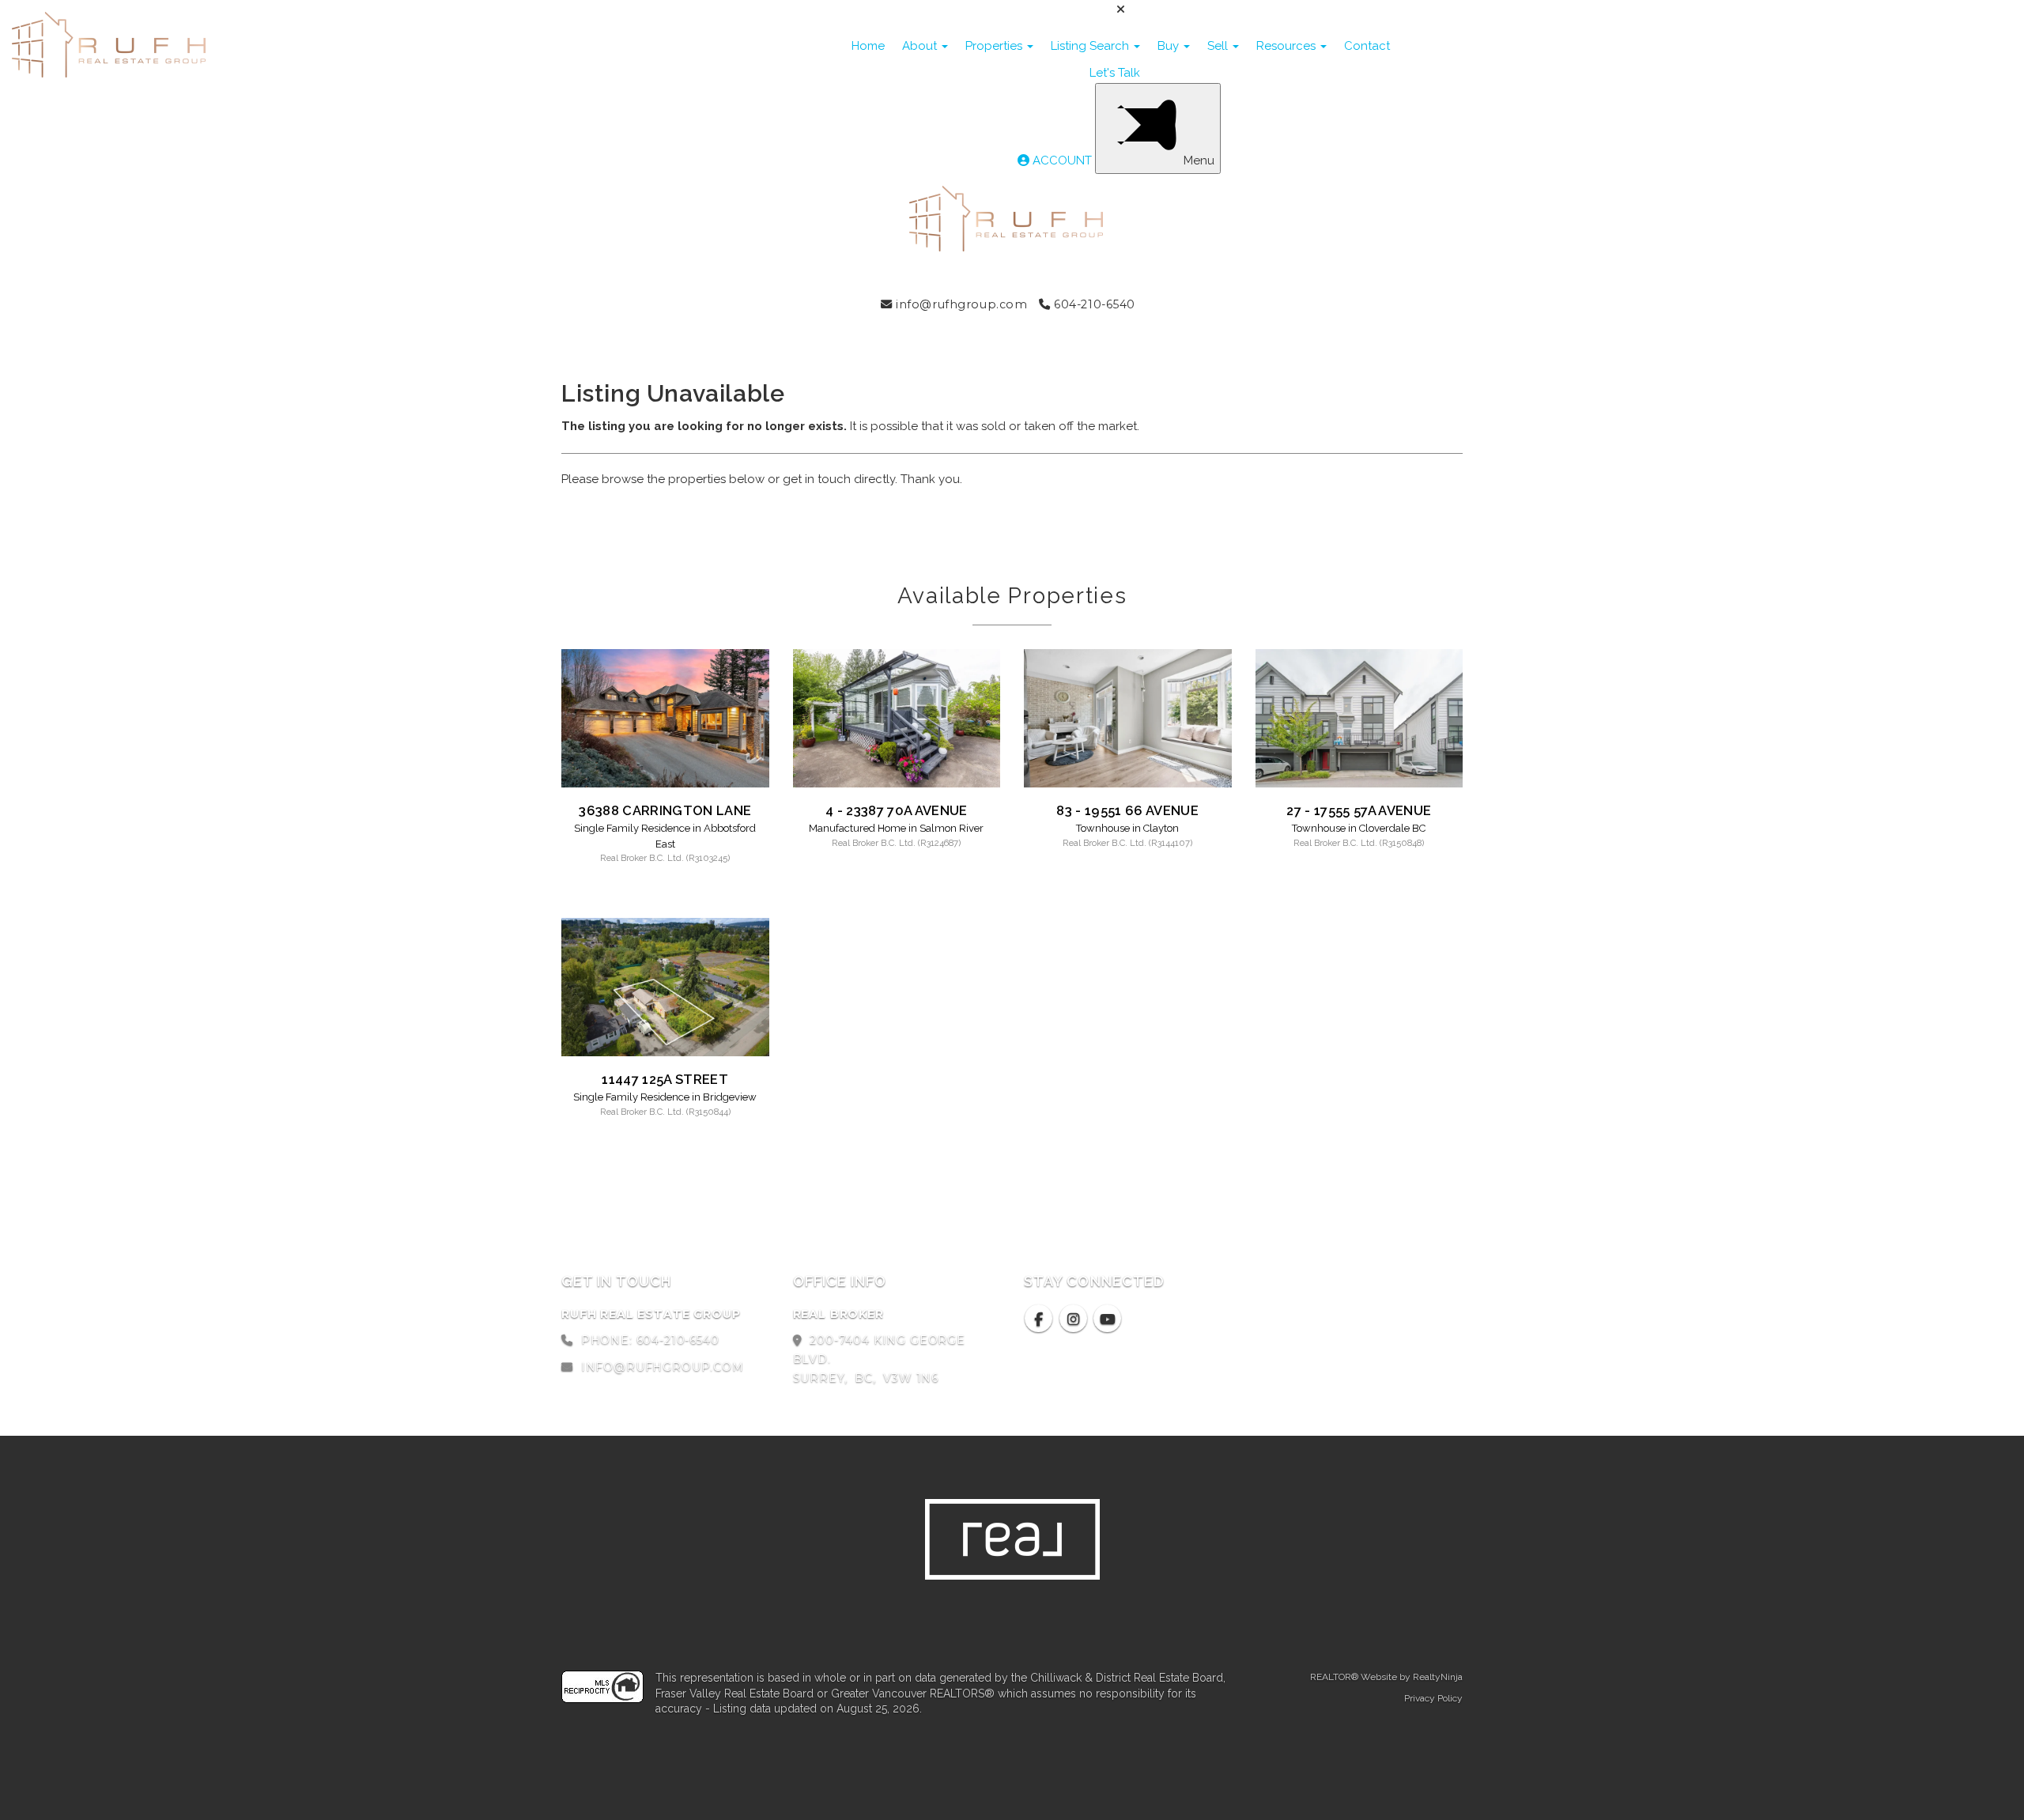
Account (1062, 160)
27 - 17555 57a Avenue (1359, 810)
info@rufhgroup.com (960, 304)
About (921, 46)
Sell (1219, 46)
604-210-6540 (1093, 304)
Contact (1367, 46)
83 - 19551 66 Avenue (1127, 810)
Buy (1170, 46)
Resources (1288, 46)
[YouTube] (1108, 1320)
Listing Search (1091, 46)
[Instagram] (1075, 1320)
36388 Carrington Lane (665, 810)
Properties (995, 46)
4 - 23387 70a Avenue (897, 810)
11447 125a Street (665, 1079)
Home (868, 46)
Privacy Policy (1433, 1698)
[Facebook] (1041, 1320)
